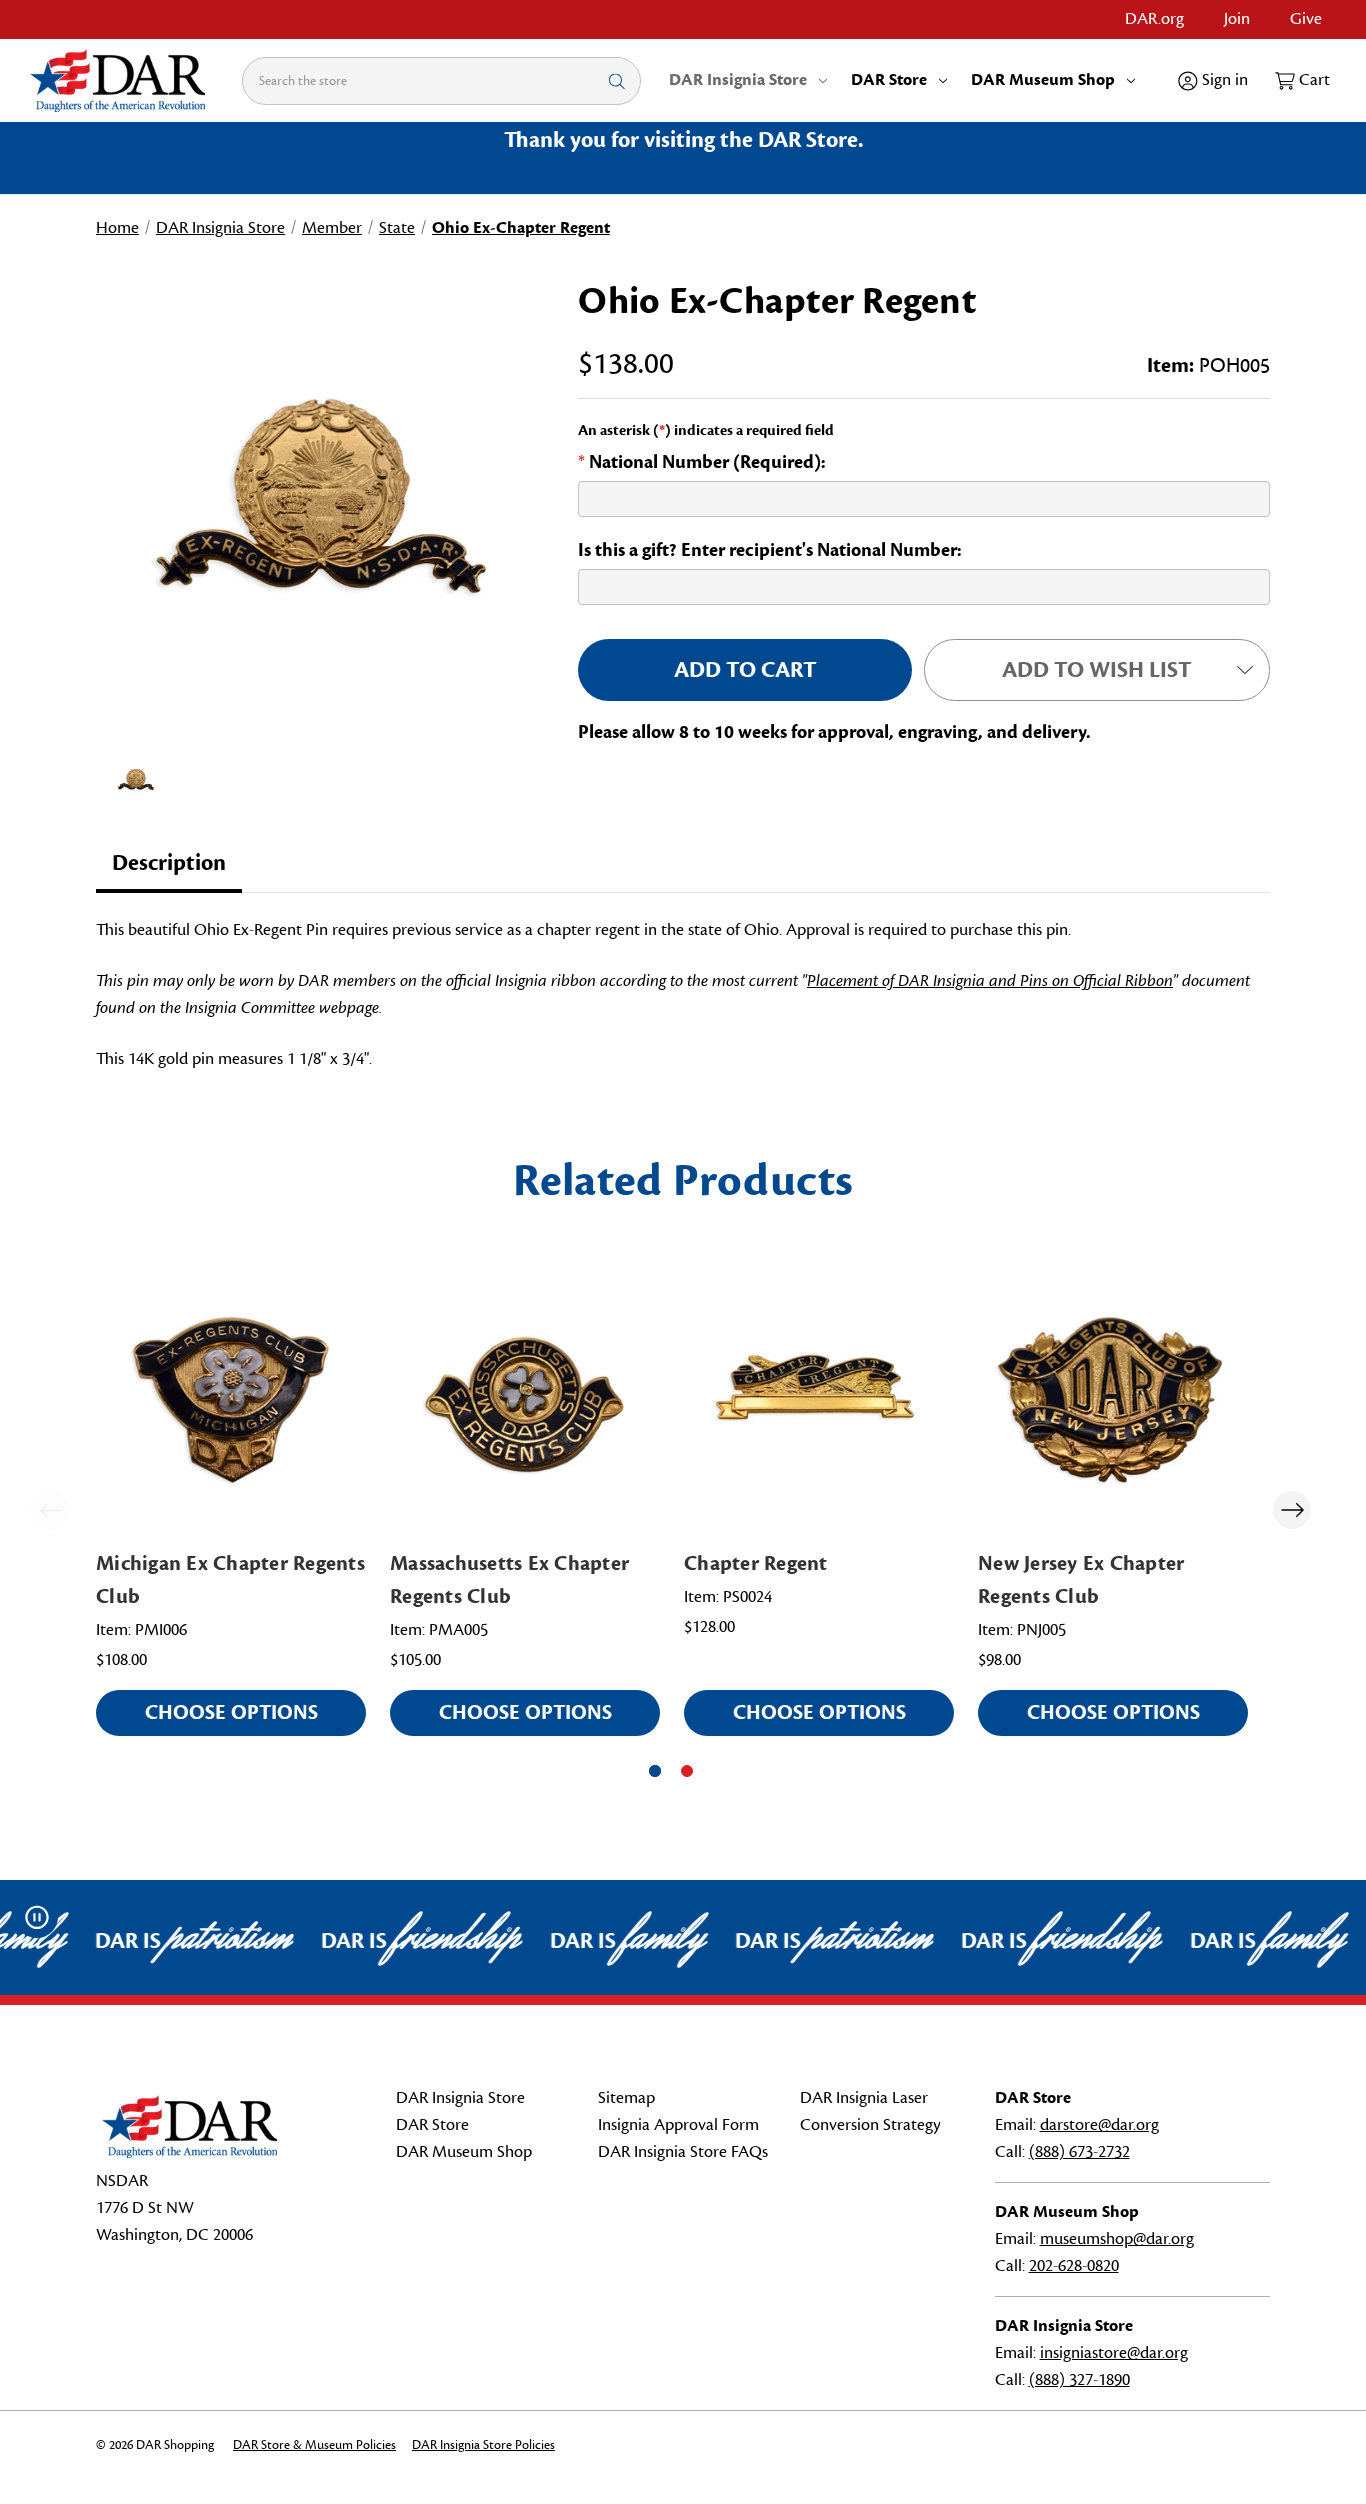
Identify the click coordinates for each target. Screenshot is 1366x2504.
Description (169, 863)
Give (1306, 19)
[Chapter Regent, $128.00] (819, 1400)
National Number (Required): (702, 462)
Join (1237, 19)
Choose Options (231, 1712)
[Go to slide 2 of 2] (687, 1771)
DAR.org (1154, 19)
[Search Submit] (617, 80)
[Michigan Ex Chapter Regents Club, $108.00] (231, 1400)
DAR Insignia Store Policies (483, 2445)
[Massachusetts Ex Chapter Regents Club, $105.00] (525, 1400)
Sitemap (626, 2098)
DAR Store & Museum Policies (314, 2445)
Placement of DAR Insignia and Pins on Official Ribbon (990, 981)
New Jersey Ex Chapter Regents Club (1081, 1580)
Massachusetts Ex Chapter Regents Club (509, 1580)
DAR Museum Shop (1043, 80)
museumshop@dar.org (1117, 2239)
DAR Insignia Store (738, 80)
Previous (50, 1510)
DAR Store (889, 80)
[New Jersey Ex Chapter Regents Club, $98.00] (1113, 1400)
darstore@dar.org (1099, 2125)
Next (1292, 1510)
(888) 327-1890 (1079, 2380)
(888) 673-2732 (1079, 2152)
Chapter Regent (756, 1563)
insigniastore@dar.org (1114, 2353)
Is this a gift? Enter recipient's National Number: (770, 550)
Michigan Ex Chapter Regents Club (230, 1580)
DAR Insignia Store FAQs (683, 2152)
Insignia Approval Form (678, 2125)
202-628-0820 (1074, 2266)
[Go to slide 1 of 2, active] (655, 1771)
